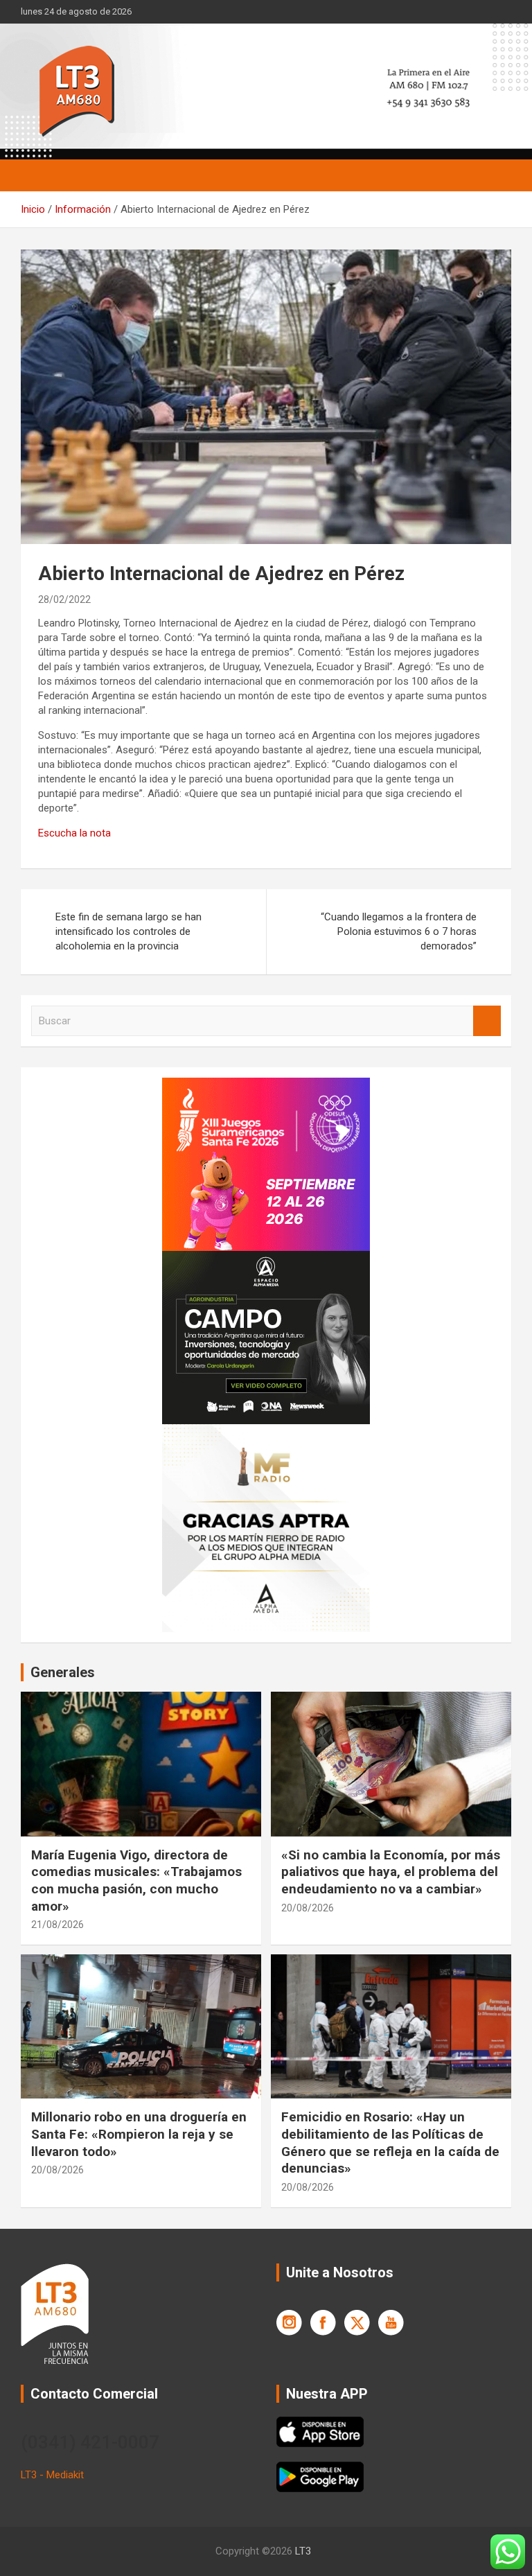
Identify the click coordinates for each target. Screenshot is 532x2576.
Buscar (487, 1021)
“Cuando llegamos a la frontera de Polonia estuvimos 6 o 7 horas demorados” (399, 931)
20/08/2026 (308, 1908)
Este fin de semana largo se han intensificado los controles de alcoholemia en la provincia (128, 931)
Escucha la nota (74, 833)
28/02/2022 (64, 599)
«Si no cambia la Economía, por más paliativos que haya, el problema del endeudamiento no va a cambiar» (391, 1872)
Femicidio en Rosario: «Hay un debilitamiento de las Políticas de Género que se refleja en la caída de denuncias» (390, 2143)
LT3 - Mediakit (52, 2475)
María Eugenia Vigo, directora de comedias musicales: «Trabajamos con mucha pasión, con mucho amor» (136, 1881)
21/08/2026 (57, 1925)
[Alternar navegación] (38, 175)
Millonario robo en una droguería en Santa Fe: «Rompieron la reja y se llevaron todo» (139, 2134)
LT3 (303, 2551)
